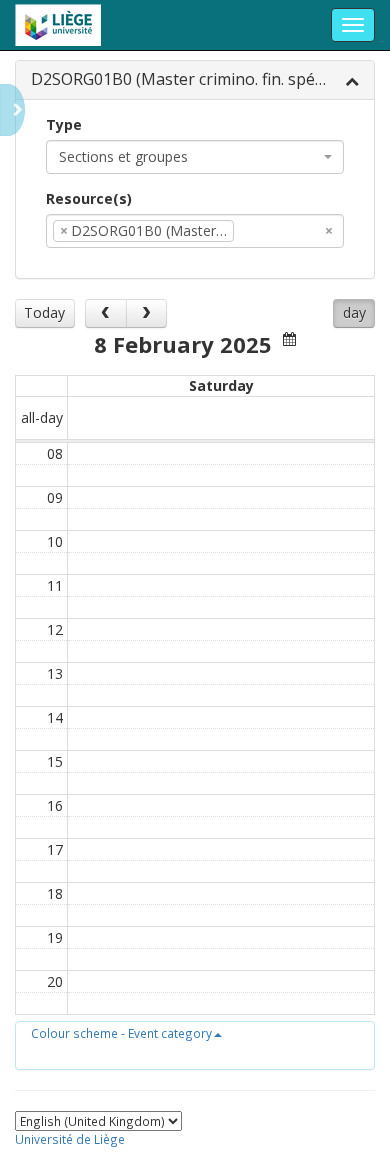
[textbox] (269, 231)
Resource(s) (89, 198)
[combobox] (195, 157)
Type (64, 124)
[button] (126, 1033)
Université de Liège (70, 1139)
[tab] (195, 80)
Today (44, 312)
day (354, 312)
